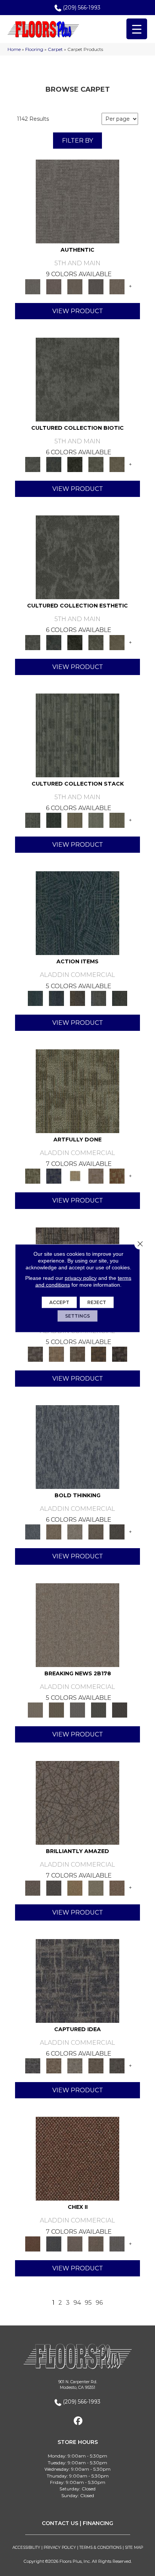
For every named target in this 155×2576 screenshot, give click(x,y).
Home (14, 49)
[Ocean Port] (56, 998)
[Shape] (77, 1447)
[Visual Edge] (35, 1353)
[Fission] (96, 1532)
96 (99, 2303)
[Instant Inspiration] (117, 1887)
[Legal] (96, 286)
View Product (78, 311)
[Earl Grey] (99, 998)
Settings (77, 1316)
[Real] (117, 286)
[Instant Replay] (77, 1709)
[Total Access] (120, 1709)
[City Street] (120, 998)
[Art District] (75, 2243)
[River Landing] (54, 2243)
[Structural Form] (120, 1353)
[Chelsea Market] (77, 2158)
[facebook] (78, 2421)
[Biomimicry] (77, 379)
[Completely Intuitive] (75, 1887)
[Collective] (75, 464)
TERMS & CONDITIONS (100, 2548)
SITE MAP (134, 2548)
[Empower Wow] (96, 1887)
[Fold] (75, 820)
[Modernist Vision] (75, 1176)
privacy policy (81, 1278)
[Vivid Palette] (117, 1176)
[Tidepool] (77, 913)
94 (77, 2303)
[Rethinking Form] (99, 1353)
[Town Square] (117, 2243)
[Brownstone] (77, 998)
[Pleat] (96, 820)
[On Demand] (99, 1709)
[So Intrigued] (77, 1802)
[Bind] (77, 735)
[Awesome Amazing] (96, 1176)
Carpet (55, 49)
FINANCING (98, 2523)
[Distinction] (117, 464)
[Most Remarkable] (54, 1176)
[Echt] (54, 286)
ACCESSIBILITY (26, 2548)
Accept (59, 1302)
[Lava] (75, 1532)
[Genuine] (75, 286)
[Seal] (117, 1532)
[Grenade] (54, 1532)
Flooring (34, 49)
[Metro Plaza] (96, 2243)
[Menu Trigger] (137, 29)
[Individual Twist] (77, 1353)
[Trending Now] (77, 1624)
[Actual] (77, 201)
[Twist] (117, 820)
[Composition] (96, 464)
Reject (97, 1302)
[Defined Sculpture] (56, 1353)
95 (88, 2303)
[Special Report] (56, 1709)
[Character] (54, 464)
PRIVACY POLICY (60, 2548)
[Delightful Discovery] (77, 1090)
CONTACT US (60, 2523)
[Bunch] (54, 820)
